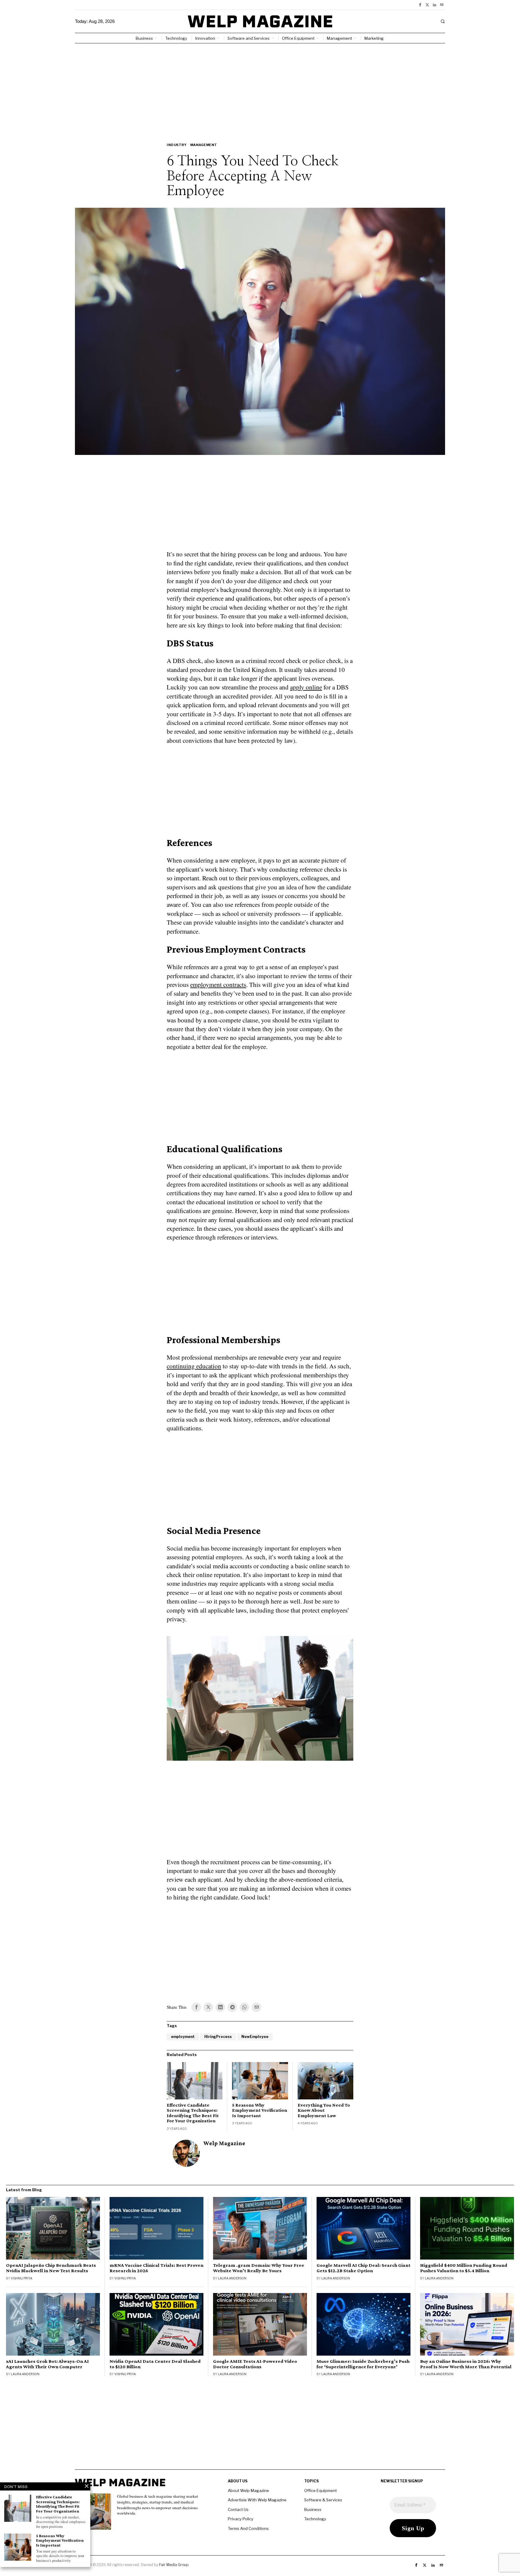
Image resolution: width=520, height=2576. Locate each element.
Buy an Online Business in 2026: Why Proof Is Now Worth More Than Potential (466, 2364)
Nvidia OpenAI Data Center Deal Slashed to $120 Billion (155, 2364)
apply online (306, 687)
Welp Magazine (224, 2143)
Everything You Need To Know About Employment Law (324, 2110)
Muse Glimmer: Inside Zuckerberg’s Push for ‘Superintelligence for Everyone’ (363, 2364)
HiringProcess (218, 2037)
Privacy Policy (241, 2519)
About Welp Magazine (248, 2490)
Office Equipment (320, 2490)
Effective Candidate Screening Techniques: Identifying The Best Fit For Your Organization (193, 2113)
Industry (177, 145)
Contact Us (238, 2509)
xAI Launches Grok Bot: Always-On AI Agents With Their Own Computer (47, 2364)
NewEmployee (255, 2037)
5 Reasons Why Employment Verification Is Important (260, 2110)
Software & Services (323, 2500)
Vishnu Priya (22, 2278)
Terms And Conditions (248, 2528)
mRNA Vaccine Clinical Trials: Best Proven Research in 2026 (156, 2268)
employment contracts (218, 985)
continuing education (194, 1366)
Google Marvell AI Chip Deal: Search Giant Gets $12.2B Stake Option (364, 2268)
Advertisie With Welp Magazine (257, 2500)
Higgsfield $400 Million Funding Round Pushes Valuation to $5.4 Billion (464, 2268)
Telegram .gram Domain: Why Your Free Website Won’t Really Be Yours (259, 2268)
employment (183, 2037)
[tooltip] (420, 5)
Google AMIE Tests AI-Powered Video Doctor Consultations (255, 2364)
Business (313, 2509)
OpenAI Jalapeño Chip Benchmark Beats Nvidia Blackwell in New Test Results (51, 2268)
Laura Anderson (232, 2278)
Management (204, 145)
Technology (315, 2519)
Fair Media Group (174, 2565)
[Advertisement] (260, 89)
